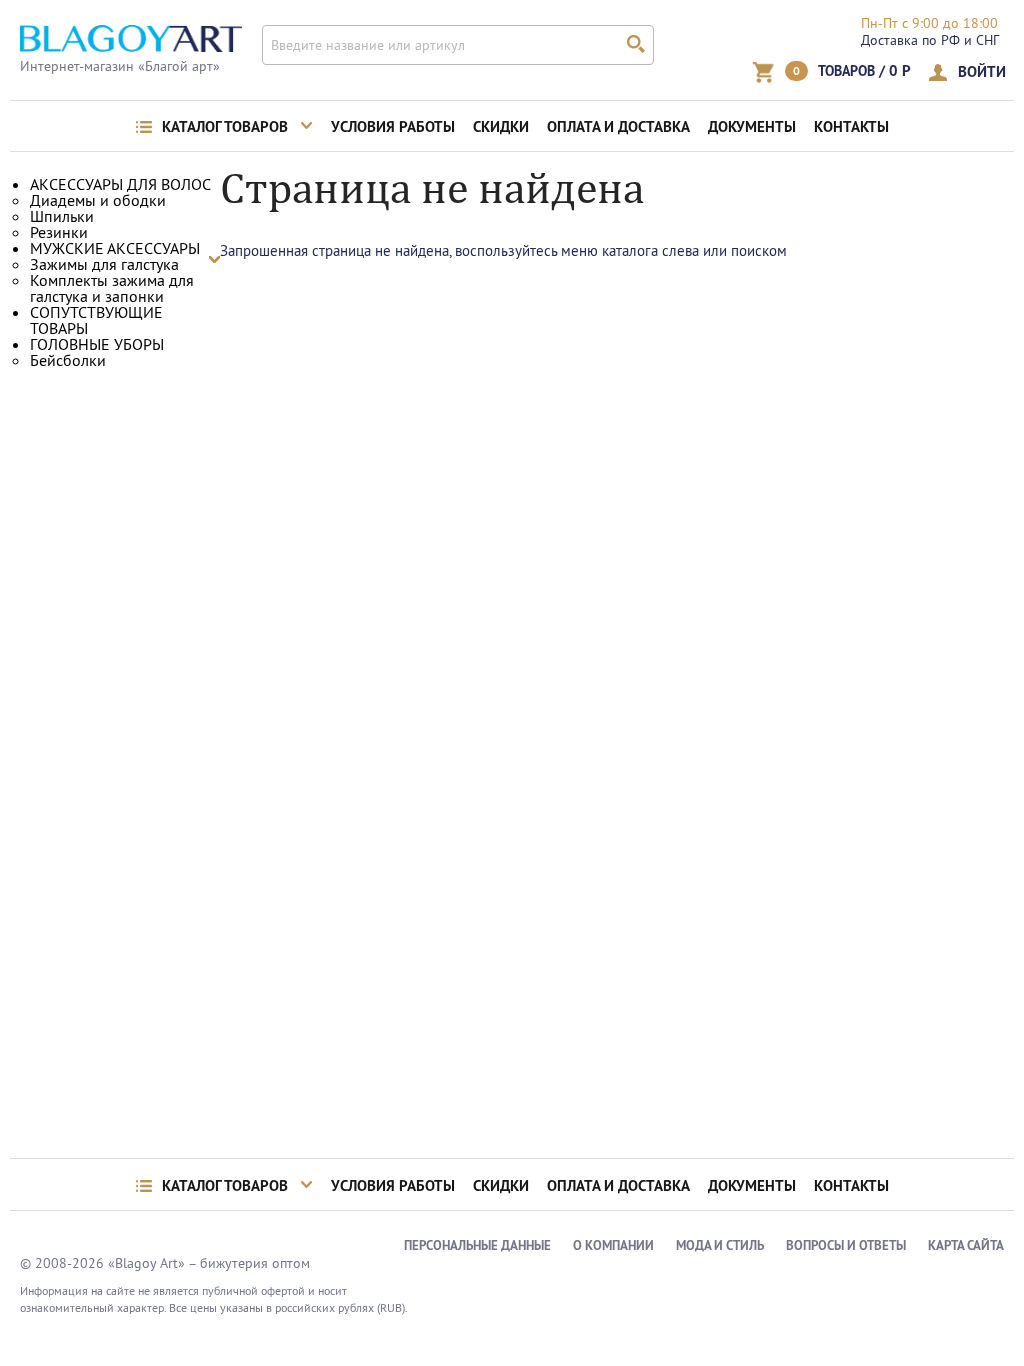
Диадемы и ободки (98, 200)
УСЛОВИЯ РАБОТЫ (393, 127)
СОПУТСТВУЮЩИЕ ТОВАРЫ (96, 320)
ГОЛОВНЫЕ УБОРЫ (97, 344)
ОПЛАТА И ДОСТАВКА (618, 127)
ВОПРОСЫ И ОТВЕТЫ (846, 1245)
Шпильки (62, 216)
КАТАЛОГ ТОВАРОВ (225, 127)
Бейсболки (68, 360)
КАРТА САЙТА (966, 1245)
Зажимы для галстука (104, 264)
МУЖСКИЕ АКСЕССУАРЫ (115, 248)
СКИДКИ (501, 127)
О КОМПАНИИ (613, 1245)
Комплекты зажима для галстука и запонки (112, 288)
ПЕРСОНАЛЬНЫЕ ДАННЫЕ (477, 1245)
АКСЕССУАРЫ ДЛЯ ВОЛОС (120, 184)
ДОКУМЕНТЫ (752, 127)
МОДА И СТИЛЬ (720, 1245)
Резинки (59, 232)
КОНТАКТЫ (851, 127)
